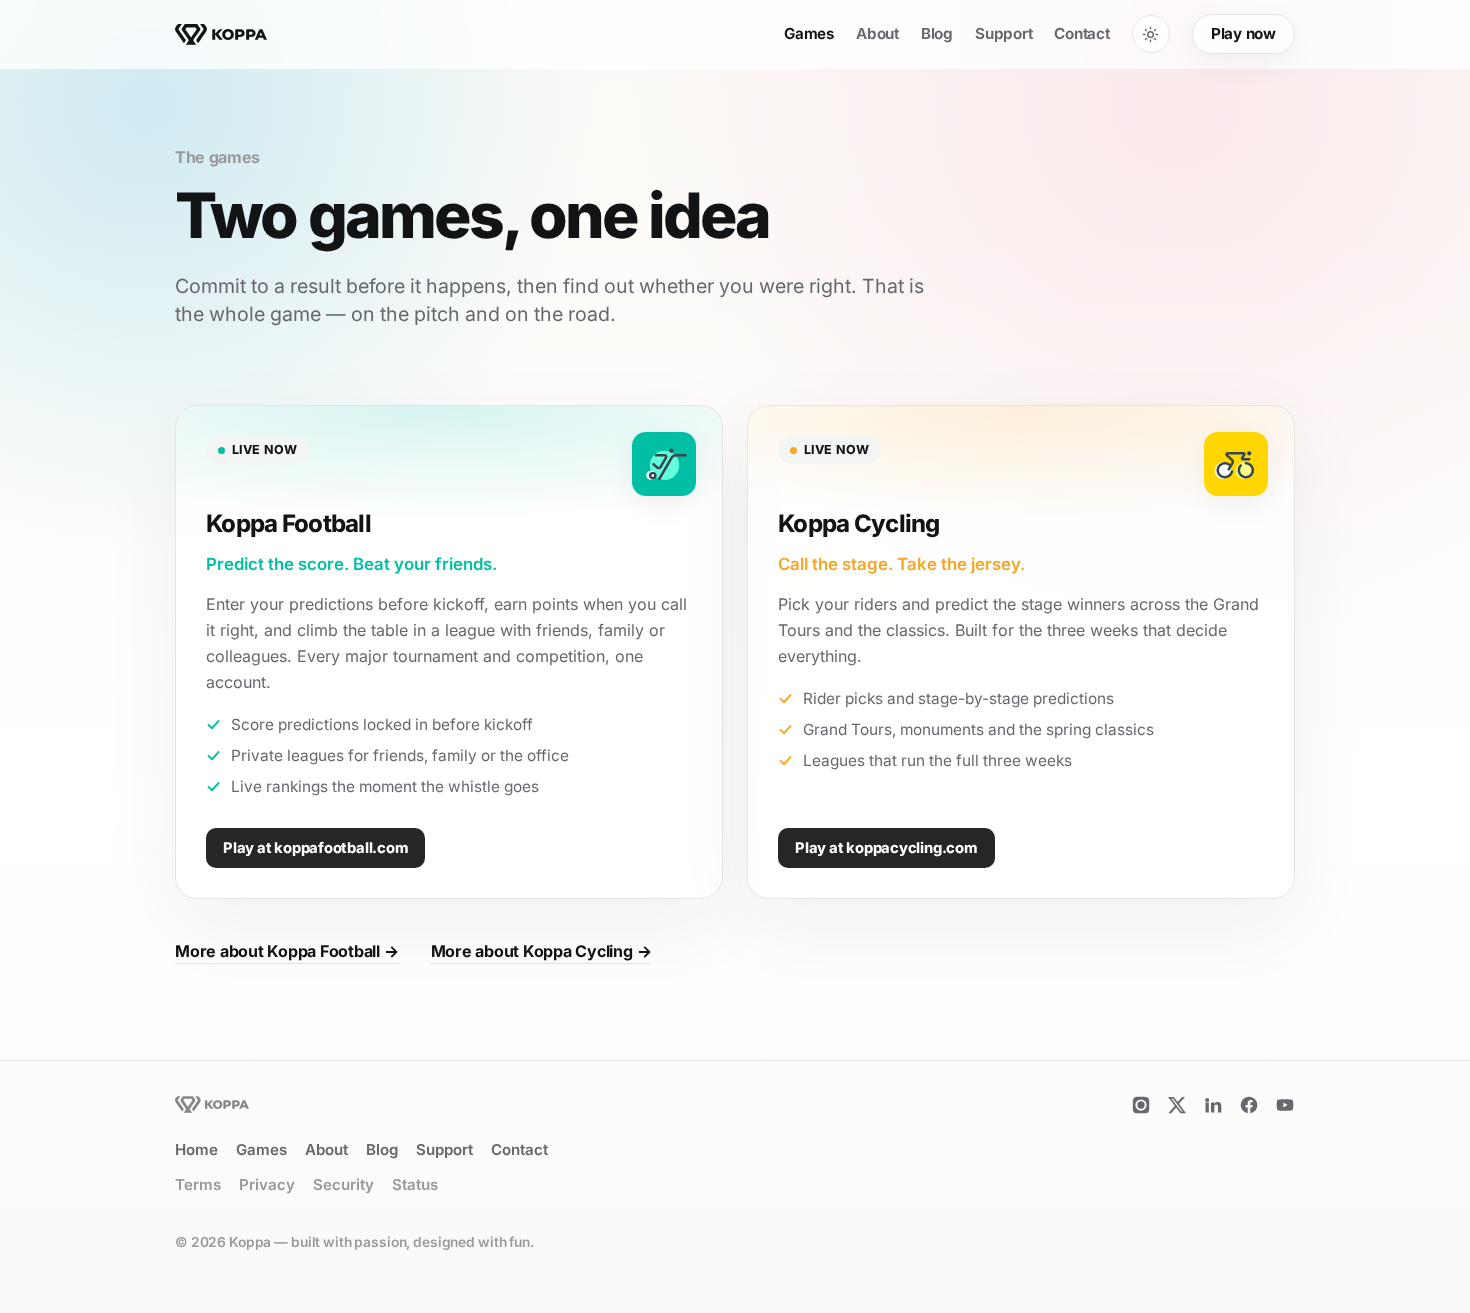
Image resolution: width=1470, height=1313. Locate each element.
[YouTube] (1285, 1105)
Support (1003, 33)
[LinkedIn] (1213, 1105)
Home (196, 1149)
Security (343, 1184)
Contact (1081, 33)
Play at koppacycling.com (886, 848)
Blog (937, 33)
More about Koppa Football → (287, 951)
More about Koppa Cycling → (541, 951)
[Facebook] (1249, 1105)
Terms (198, 1184)
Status (415, 1184)
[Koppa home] (221, 34)
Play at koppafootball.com (315, 848)
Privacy (267, 1184)
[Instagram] (1141, 1105)
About (877, 33)
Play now (1243, 33)
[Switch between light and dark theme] (1151, 34)
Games (809, 33)
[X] (1177, 1105)
